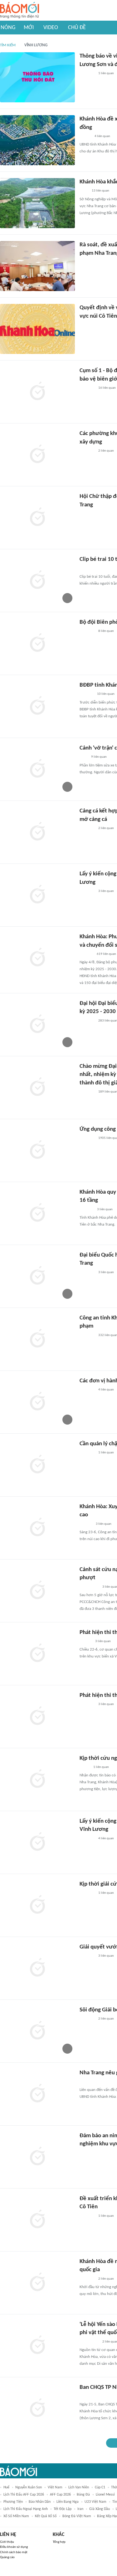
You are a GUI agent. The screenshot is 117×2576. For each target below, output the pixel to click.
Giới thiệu (7, 2542)
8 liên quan (106, 631)
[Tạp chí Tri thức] (83, 757)
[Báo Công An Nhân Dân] (89, 1587)
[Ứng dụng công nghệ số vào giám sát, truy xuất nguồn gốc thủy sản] (37, 1150)
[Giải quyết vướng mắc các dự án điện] (37, 1968)
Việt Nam (55, 2487)
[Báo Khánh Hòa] (87, 74)
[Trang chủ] (19, 10)
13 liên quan (100, 191)
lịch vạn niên (79, 2487)
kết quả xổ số (46, 2516)
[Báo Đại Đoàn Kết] (86, 954)
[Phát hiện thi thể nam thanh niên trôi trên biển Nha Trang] (37, 1654)
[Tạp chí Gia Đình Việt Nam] (87, 569)
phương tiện (13, 2502)
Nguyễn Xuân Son (29, 2487)
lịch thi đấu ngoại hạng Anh (26, 2509)
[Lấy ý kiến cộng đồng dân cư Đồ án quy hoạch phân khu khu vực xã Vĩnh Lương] (37, 1842)
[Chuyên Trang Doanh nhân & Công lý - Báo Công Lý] (85, 136)
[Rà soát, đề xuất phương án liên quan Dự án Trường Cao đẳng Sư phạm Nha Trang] (37, 266)
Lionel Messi (105, 2495)
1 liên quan (106, 73)
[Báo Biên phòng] (86, 694)
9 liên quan (99, 757)
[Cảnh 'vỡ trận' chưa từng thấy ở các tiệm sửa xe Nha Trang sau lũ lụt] (37, 769)
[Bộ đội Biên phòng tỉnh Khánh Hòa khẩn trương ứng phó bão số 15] (37, 643)
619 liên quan (106, 954)
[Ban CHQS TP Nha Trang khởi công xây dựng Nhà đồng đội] (37, 2409)
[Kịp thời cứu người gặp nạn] (37, 1780)
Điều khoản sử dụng (14, 2547)
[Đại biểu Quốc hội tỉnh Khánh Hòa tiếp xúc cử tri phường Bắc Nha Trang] (37, 1276)
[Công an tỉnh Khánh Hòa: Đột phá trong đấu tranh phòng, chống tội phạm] (37, 1339)
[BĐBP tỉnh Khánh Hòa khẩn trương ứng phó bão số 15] (37, 706)
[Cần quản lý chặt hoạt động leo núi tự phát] (37, 1465)
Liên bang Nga (68, 2502)
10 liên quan (106, 694)
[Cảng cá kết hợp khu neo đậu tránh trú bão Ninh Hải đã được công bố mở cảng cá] (37, 832)
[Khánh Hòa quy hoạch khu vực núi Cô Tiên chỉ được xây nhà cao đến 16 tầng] (37, 1213)
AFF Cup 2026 (60, 2495)
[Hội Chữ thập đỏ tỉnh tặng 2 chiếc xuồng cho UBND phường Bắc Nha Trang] (37, 518)
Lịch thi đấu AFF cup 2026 (24, 2495)
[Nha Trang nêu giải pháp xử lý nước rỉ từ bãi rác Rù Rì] (37, 2094)
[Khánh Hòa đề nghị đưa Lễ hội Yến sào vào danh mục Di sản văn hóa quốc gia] (37, 2283)
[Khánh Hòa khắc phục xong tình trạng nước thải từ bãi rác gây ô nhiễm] (37, 203)
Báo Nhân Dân (40, 2502)
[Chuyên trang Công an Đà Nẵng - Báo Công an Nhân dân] (85, 1767)
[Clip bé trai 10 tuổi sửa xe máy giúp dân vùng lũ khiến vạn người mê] (37, 581)
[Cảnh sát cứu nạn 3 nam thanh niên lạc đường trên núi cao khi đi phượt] (37, 1591)
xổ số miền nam (16, 2516)
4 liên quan (102, 136)
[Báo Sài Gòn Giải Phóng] (85, 1641)
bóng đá (83, 2495)
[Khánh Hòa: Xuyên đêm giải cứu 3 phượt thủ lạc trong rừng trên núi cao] (37, 1528)
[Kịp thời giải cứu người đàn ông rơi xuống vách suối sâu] (37, 1905)
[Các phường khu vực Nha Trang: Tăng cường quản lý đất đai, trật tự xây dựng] (37, 455)
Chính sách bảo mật (14, 2552)
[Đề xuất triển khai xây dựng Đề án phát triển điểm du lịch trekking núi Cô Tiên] (37, 2220)
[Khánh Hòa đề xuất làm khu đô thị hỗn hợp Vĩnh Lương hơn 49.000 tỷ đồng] (37, 140)
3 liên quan (106, 891)
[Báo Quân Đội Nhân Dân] (87, 2396)
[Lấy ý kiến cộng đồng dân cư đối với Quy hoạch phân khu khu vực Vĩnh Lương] (37, 895)
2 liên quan (106, 451)
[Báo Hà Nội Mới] (86, 1524)
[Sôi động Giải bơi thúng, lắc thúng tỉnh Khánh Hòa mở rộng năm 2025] (37, 2031)
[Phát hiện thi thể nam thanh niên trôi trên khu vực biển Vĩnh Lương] (37, 1717)
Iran (80, 2509)
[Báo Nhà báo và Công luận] (87, 2279)
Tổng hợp (59, 2542)
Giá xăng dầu (100, 2509)
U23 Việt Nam (95, 2502)
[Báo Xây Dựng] (86, 1210)
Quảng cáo (7, 2557)
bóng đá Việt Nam (77, 2516)
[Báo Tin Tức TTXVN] (84, 191)
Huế (6, 2487)
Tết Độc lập (63, 2509)
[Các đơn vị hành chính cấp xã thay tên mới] (37, 1402)
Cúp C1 (100, 2487)
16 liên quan (107, 388)
